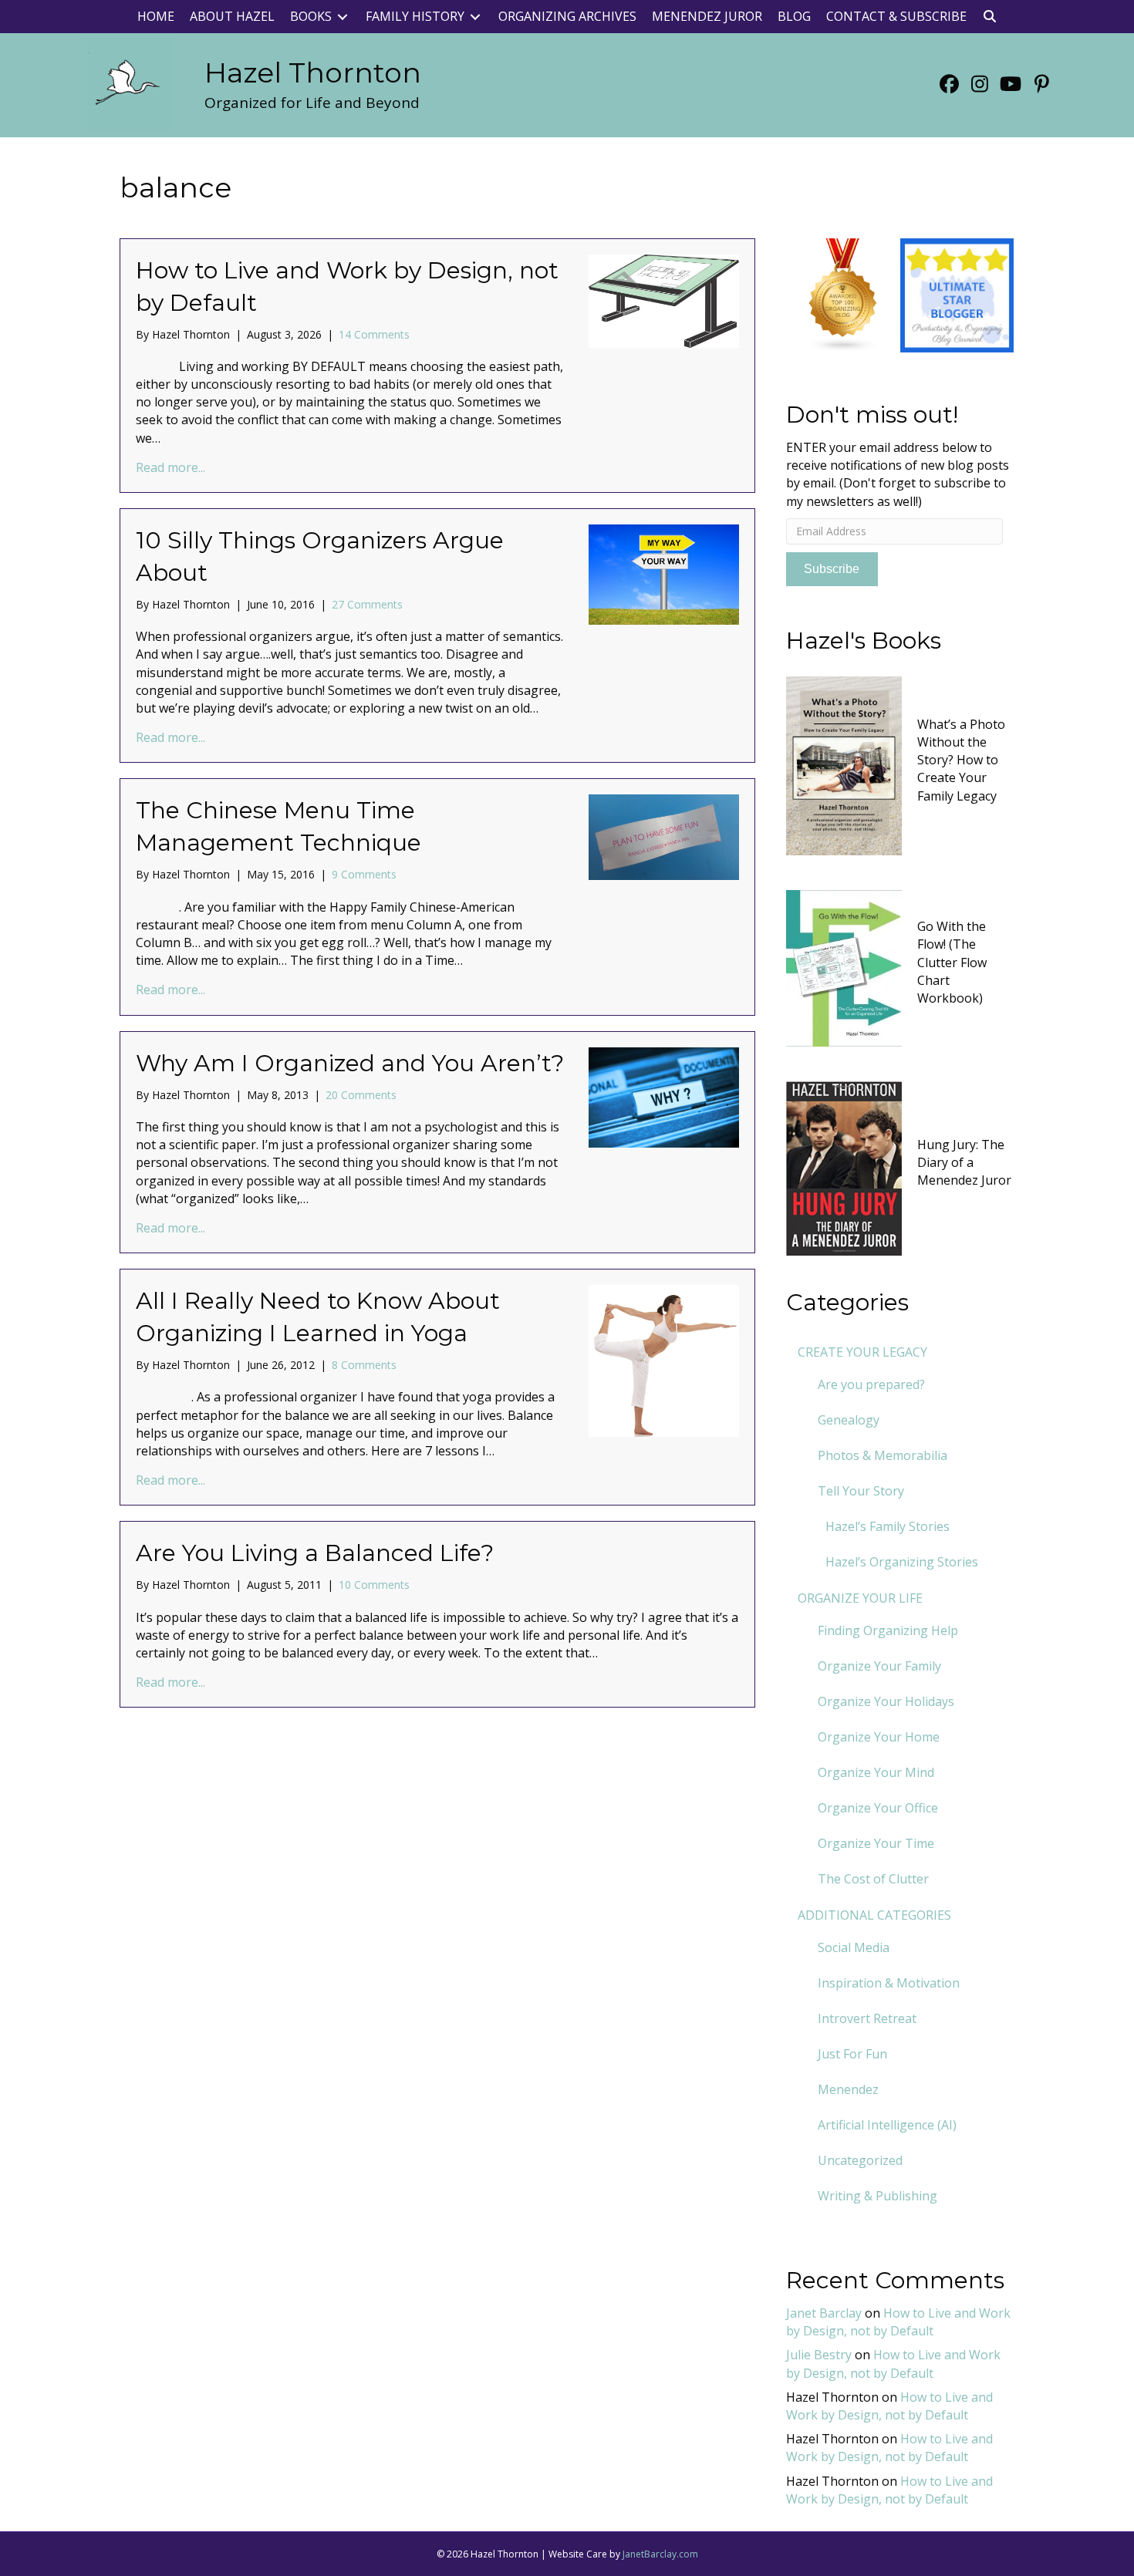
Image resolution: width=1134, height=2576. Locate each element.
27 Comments (367, 604)
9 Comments (364, 874)
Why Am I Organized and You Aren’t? (350, 1063)
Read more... (170, 467)
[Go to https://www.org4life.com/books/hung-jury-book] (900, 1167)
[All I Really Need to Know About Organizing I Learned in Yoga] (664, 1360)
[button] (990, 17)
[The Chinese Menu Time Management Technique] (664, 836)
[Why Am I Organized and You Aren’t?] (664, 1096)
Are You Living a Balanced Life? (315, 1553)
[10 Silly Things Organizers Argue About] (664, 573)
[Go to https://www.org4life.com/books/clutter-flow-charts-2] (900, 966)
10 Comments (374, 1585)
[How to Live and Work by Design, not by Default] (664, 299)
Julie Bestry (819, 2355)
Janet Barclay (824, 2313)
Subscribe (832, 569)
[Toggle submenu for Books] (343, 17)
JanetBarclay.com (660, 2554)
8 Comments (364, 1365)
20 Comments (361, 1095)
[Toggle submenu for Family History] (475, 17)
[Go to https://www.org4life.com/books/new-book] (900, 764)
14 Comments (374, 334)
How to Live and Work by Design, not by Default (898, 2322)
